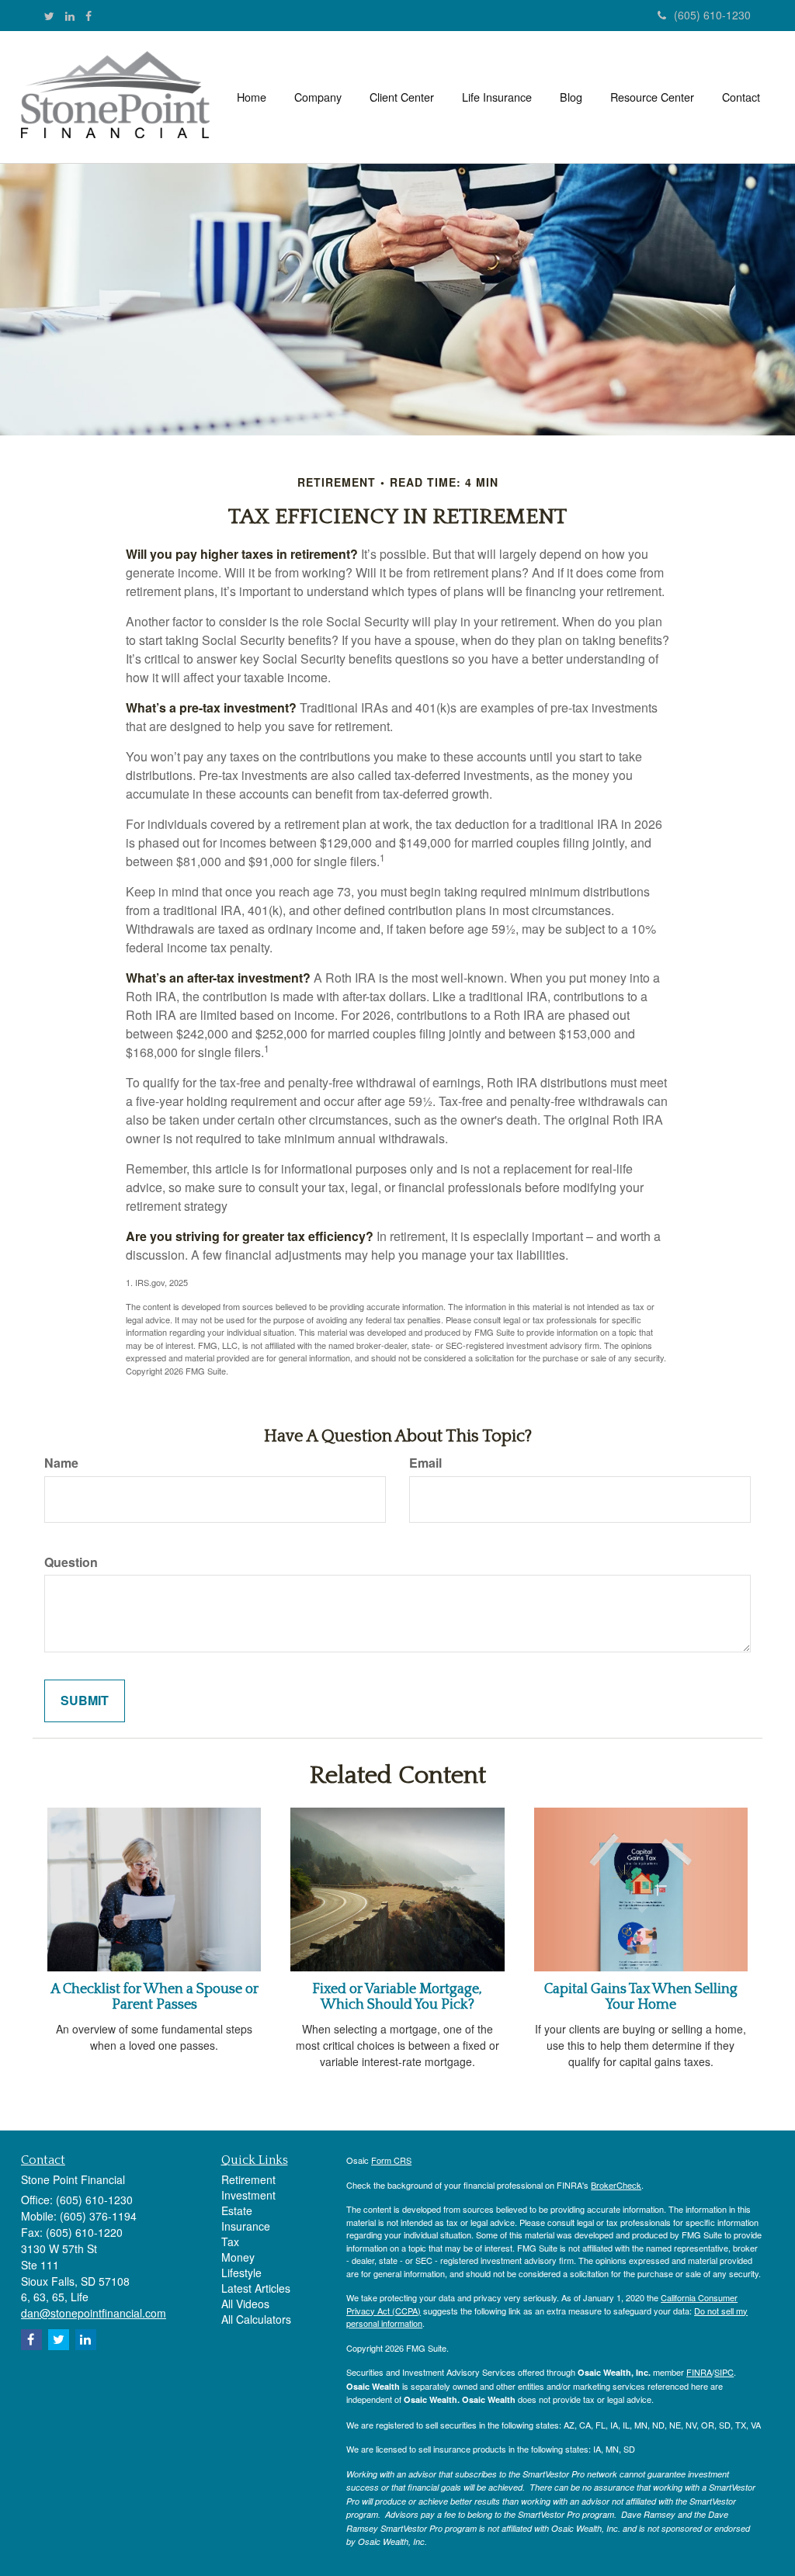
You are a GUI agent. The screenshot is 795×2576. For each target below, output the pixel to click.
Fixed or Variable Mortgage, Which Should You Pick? (397, 1997)
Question (71, 1562)
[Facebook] (89, 16)
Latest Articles (256, 2288)
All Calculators (256, 2319)
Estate (237, 2210)
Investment (248, 2195)
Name (61, 1463)
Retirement (248, 2179)
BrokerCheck (616, 2185)
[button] (318, 97)
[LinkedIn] (70, 16)
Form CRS (391, 2160)
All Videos (245, 2304)
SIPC (724, 2372)
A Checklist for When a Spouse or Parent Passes (154, 1997)
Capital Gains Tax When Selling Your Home (641, 1997)
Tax (230, 2241)
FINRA (699, 2372)
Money (238, 2257)
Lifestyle (241, 2273)
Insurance (246, 2226)
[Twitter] (49, 16)
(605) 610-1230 (712, 15)
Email (425, 1463)
